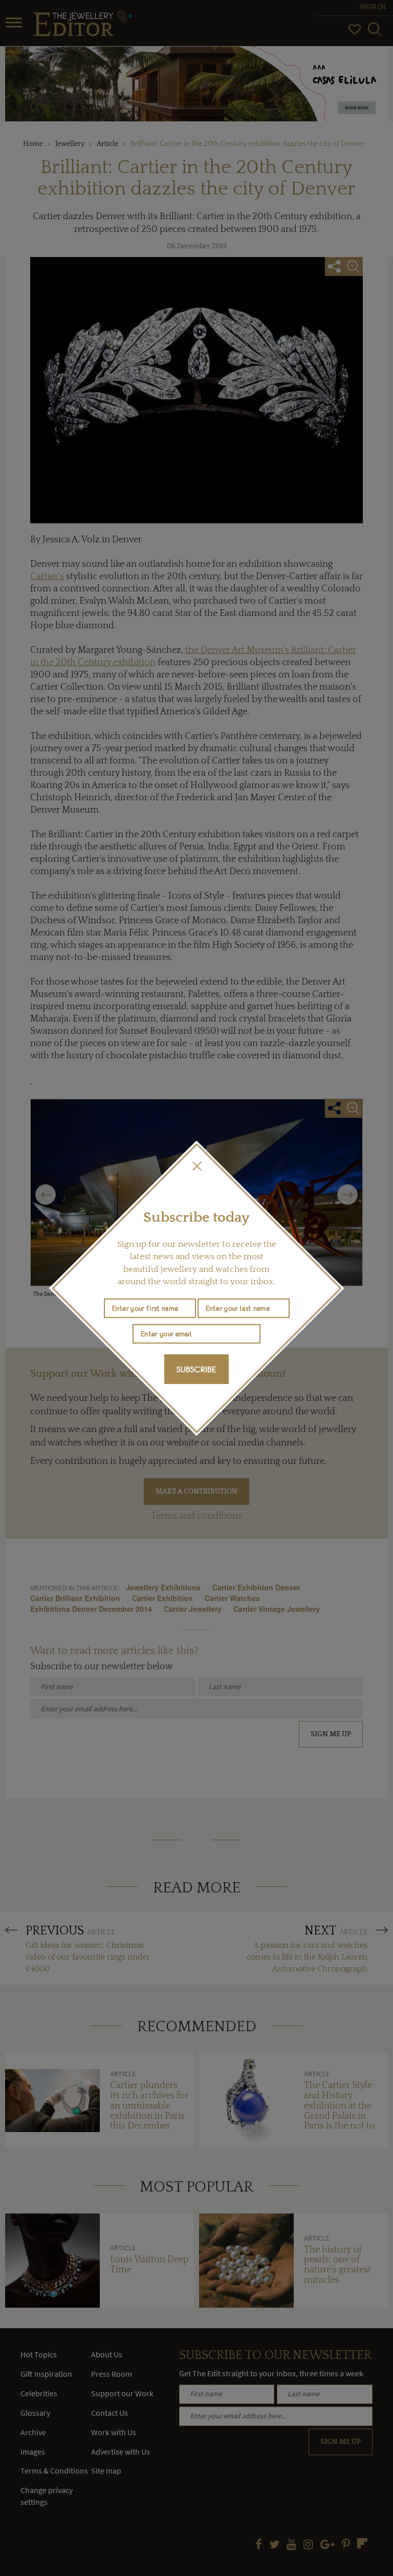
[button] (196, 1166)
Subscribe (196, 1369)
